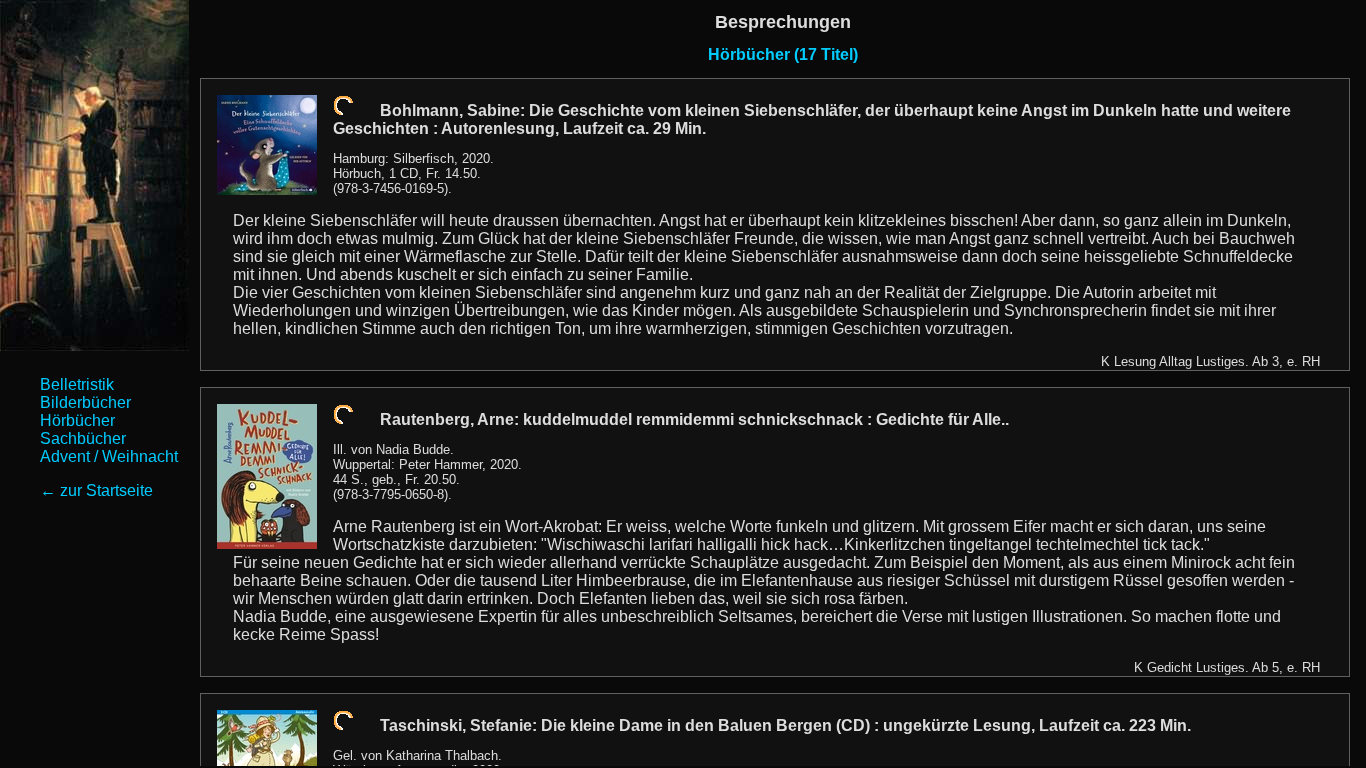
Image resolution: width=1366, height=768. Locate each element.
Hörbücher (77, 420)
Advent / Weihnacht (109, 456)
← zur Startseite (96, 490)
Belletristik (77, 384)
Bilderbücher (85, 402)
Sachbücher (83, 438)
